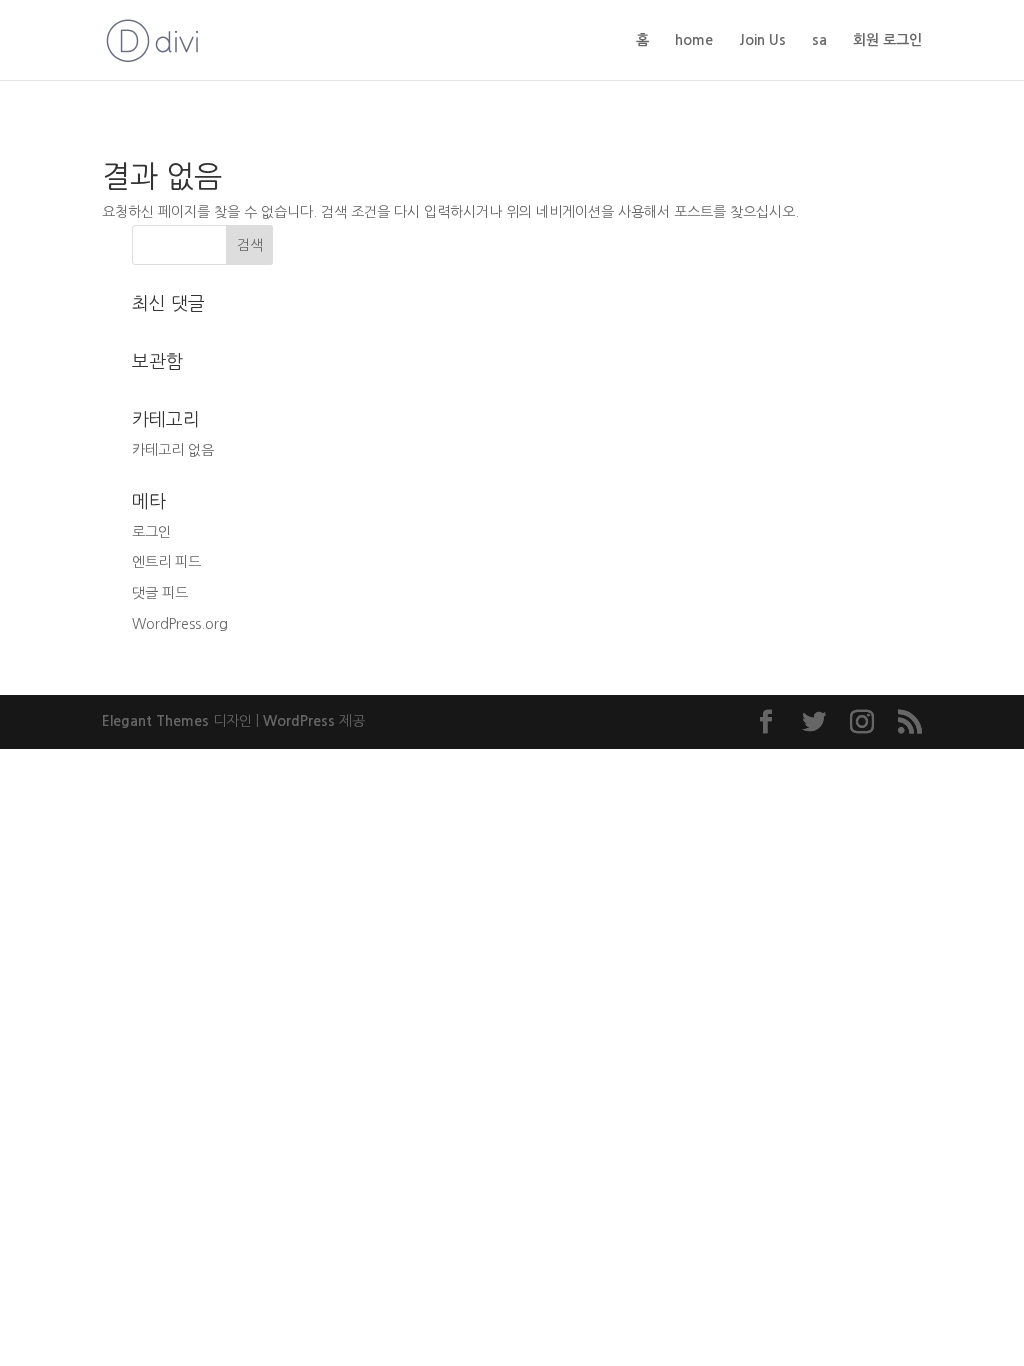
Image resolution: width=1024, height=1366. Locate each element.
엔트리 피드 (166, 562)
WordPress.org (180, 624)
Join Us (762, 40)
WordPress (299, 721)
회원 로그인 (887, 40)
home (694, 40)
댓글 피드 (160, 593)
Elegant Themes (155, 721)
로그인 (151, 532)
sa (819, 40)
